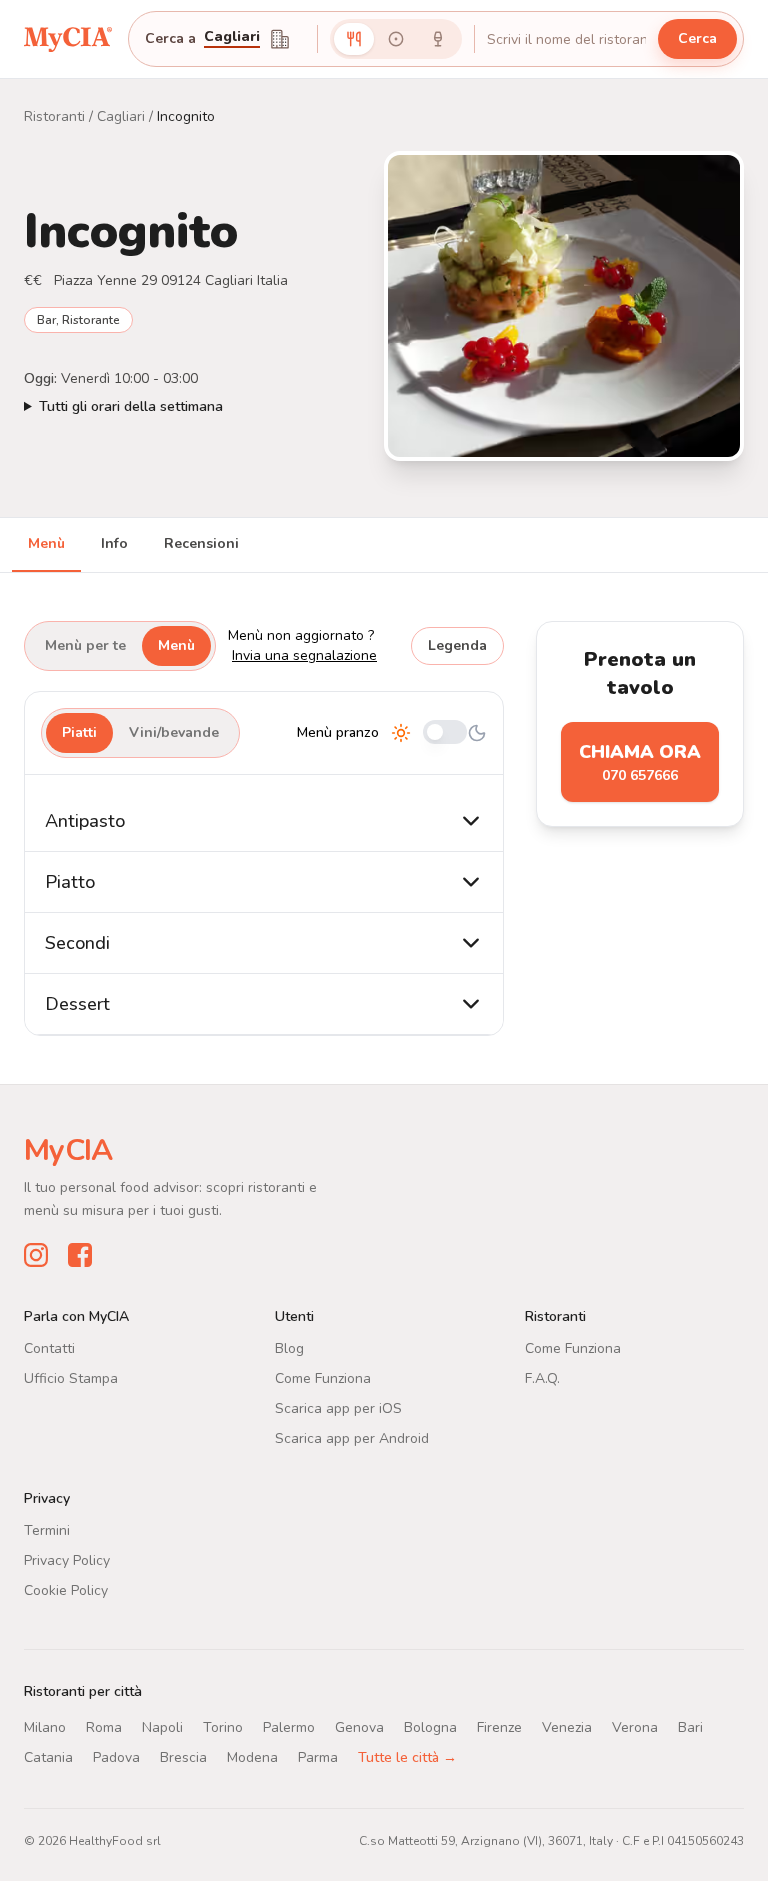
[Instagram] (36, 1255)
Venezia (567, 1727)
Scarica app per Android (352, 1438)
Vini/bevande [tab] (174, 732)
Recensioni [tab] (201, 543)
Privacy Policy (67, 1560)
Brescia (183, 1757)
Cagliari (121, 116)
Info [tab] (114, 543)
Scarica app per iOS (338, 1408)
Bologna (430, 1727)
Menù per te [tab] (85, 645)
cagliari (232, 38)
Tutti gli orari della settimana (131, 406)
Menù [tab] (46, 543)
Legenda (457, 645)
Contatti (49, 1348)
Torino (223, 1727)
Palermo (289, 1727)
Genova (359, 1727)
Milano (45, 1727)
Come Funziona (323, 1378)
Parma (318, 1757)
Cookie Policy (66, 1590)
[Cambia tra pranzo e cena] (445, 733)
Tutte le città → (407, 1757)
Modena (252, 1757)
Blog (289, 1348)
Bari (690, 1727)
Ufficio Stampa (71, 1378)
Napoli (162, 1727)
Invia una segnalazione (304, 655)
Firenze (499, 1727)
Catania (48, 1757)
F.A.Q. (542, 1378)
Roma (104, 1727)
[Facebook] (80, 1255)
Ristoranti (54, 116)
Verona (635, 1727)
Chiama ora (640, 762)
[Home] (68, 38)
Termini (47, 1530)
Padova (116, 1757)
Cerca (697, 38)
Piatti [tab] (79, 732)
